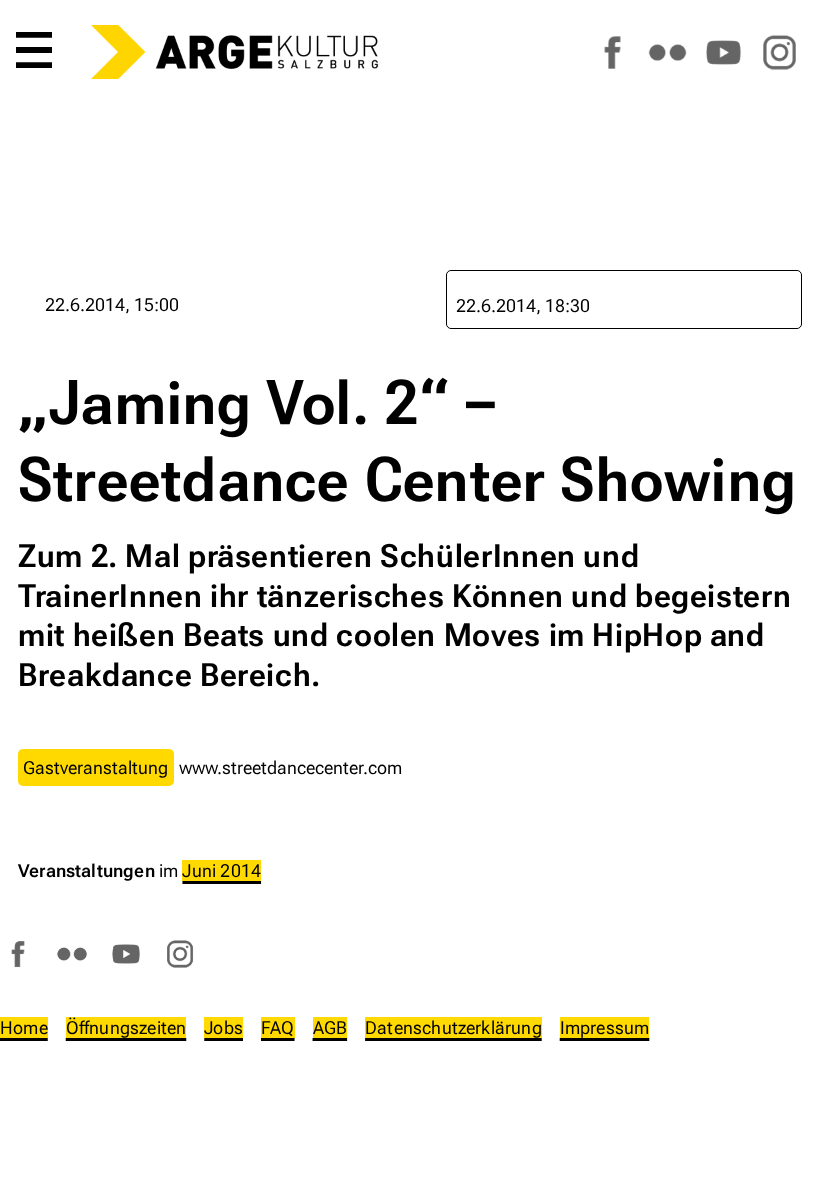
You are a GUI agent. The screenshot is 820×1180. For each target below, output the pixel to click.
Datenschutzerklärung (453, 1027)
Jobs (223, 1027)
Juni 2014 (221, 870)
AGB (330, 1027)
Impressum (605, 1027)
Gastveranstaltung (95, 767)
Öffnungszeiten (126, 1027)
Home (24, 1027)
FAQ (278, 1027)
